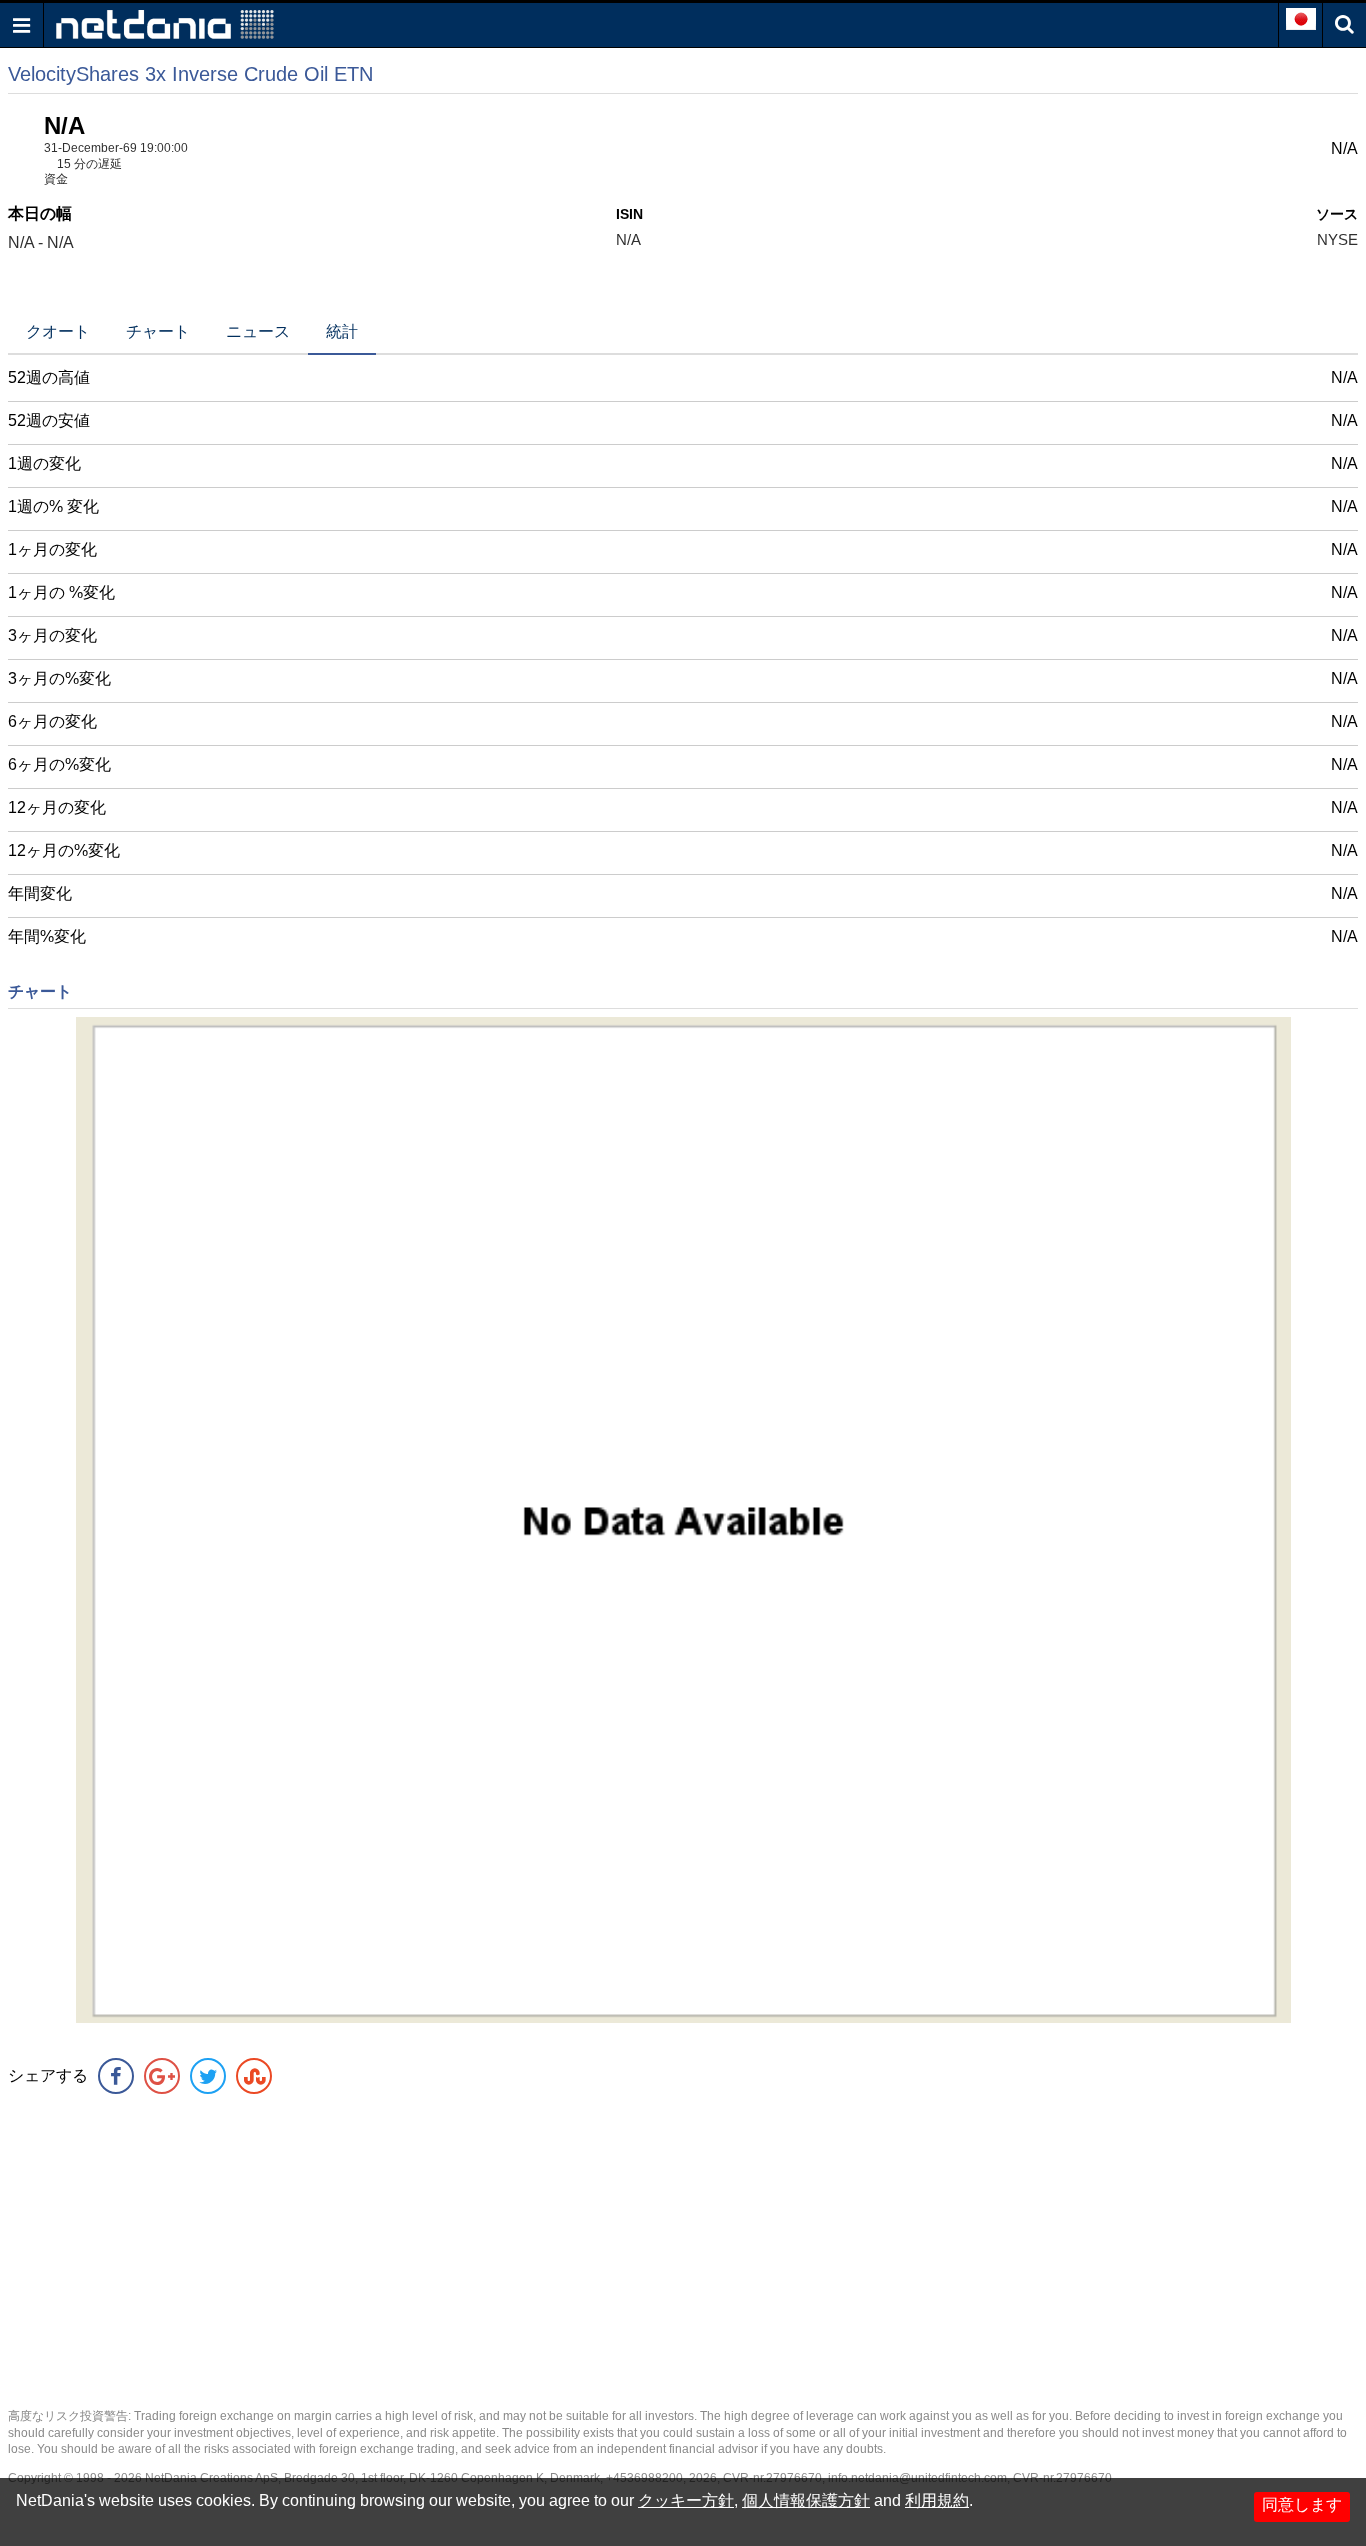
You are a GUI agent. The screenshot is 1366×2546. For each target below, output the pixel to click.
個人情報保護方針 (806, 2500)
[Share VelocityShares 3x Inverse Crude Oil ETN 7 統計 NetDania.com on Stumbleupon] (254, 2076)
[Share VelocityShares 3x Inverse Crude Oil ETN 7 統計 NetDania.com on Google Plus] (162, 2076)
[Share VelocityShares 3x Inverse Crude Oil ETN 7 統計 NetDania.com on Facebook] (116, 2076)
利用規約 (937, 2500)
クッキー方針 (686, 2500)
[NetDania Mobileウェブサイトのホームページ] (165, 23)
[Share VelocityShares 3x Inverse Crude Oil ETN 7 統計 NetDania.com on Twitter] (208, 2076)
